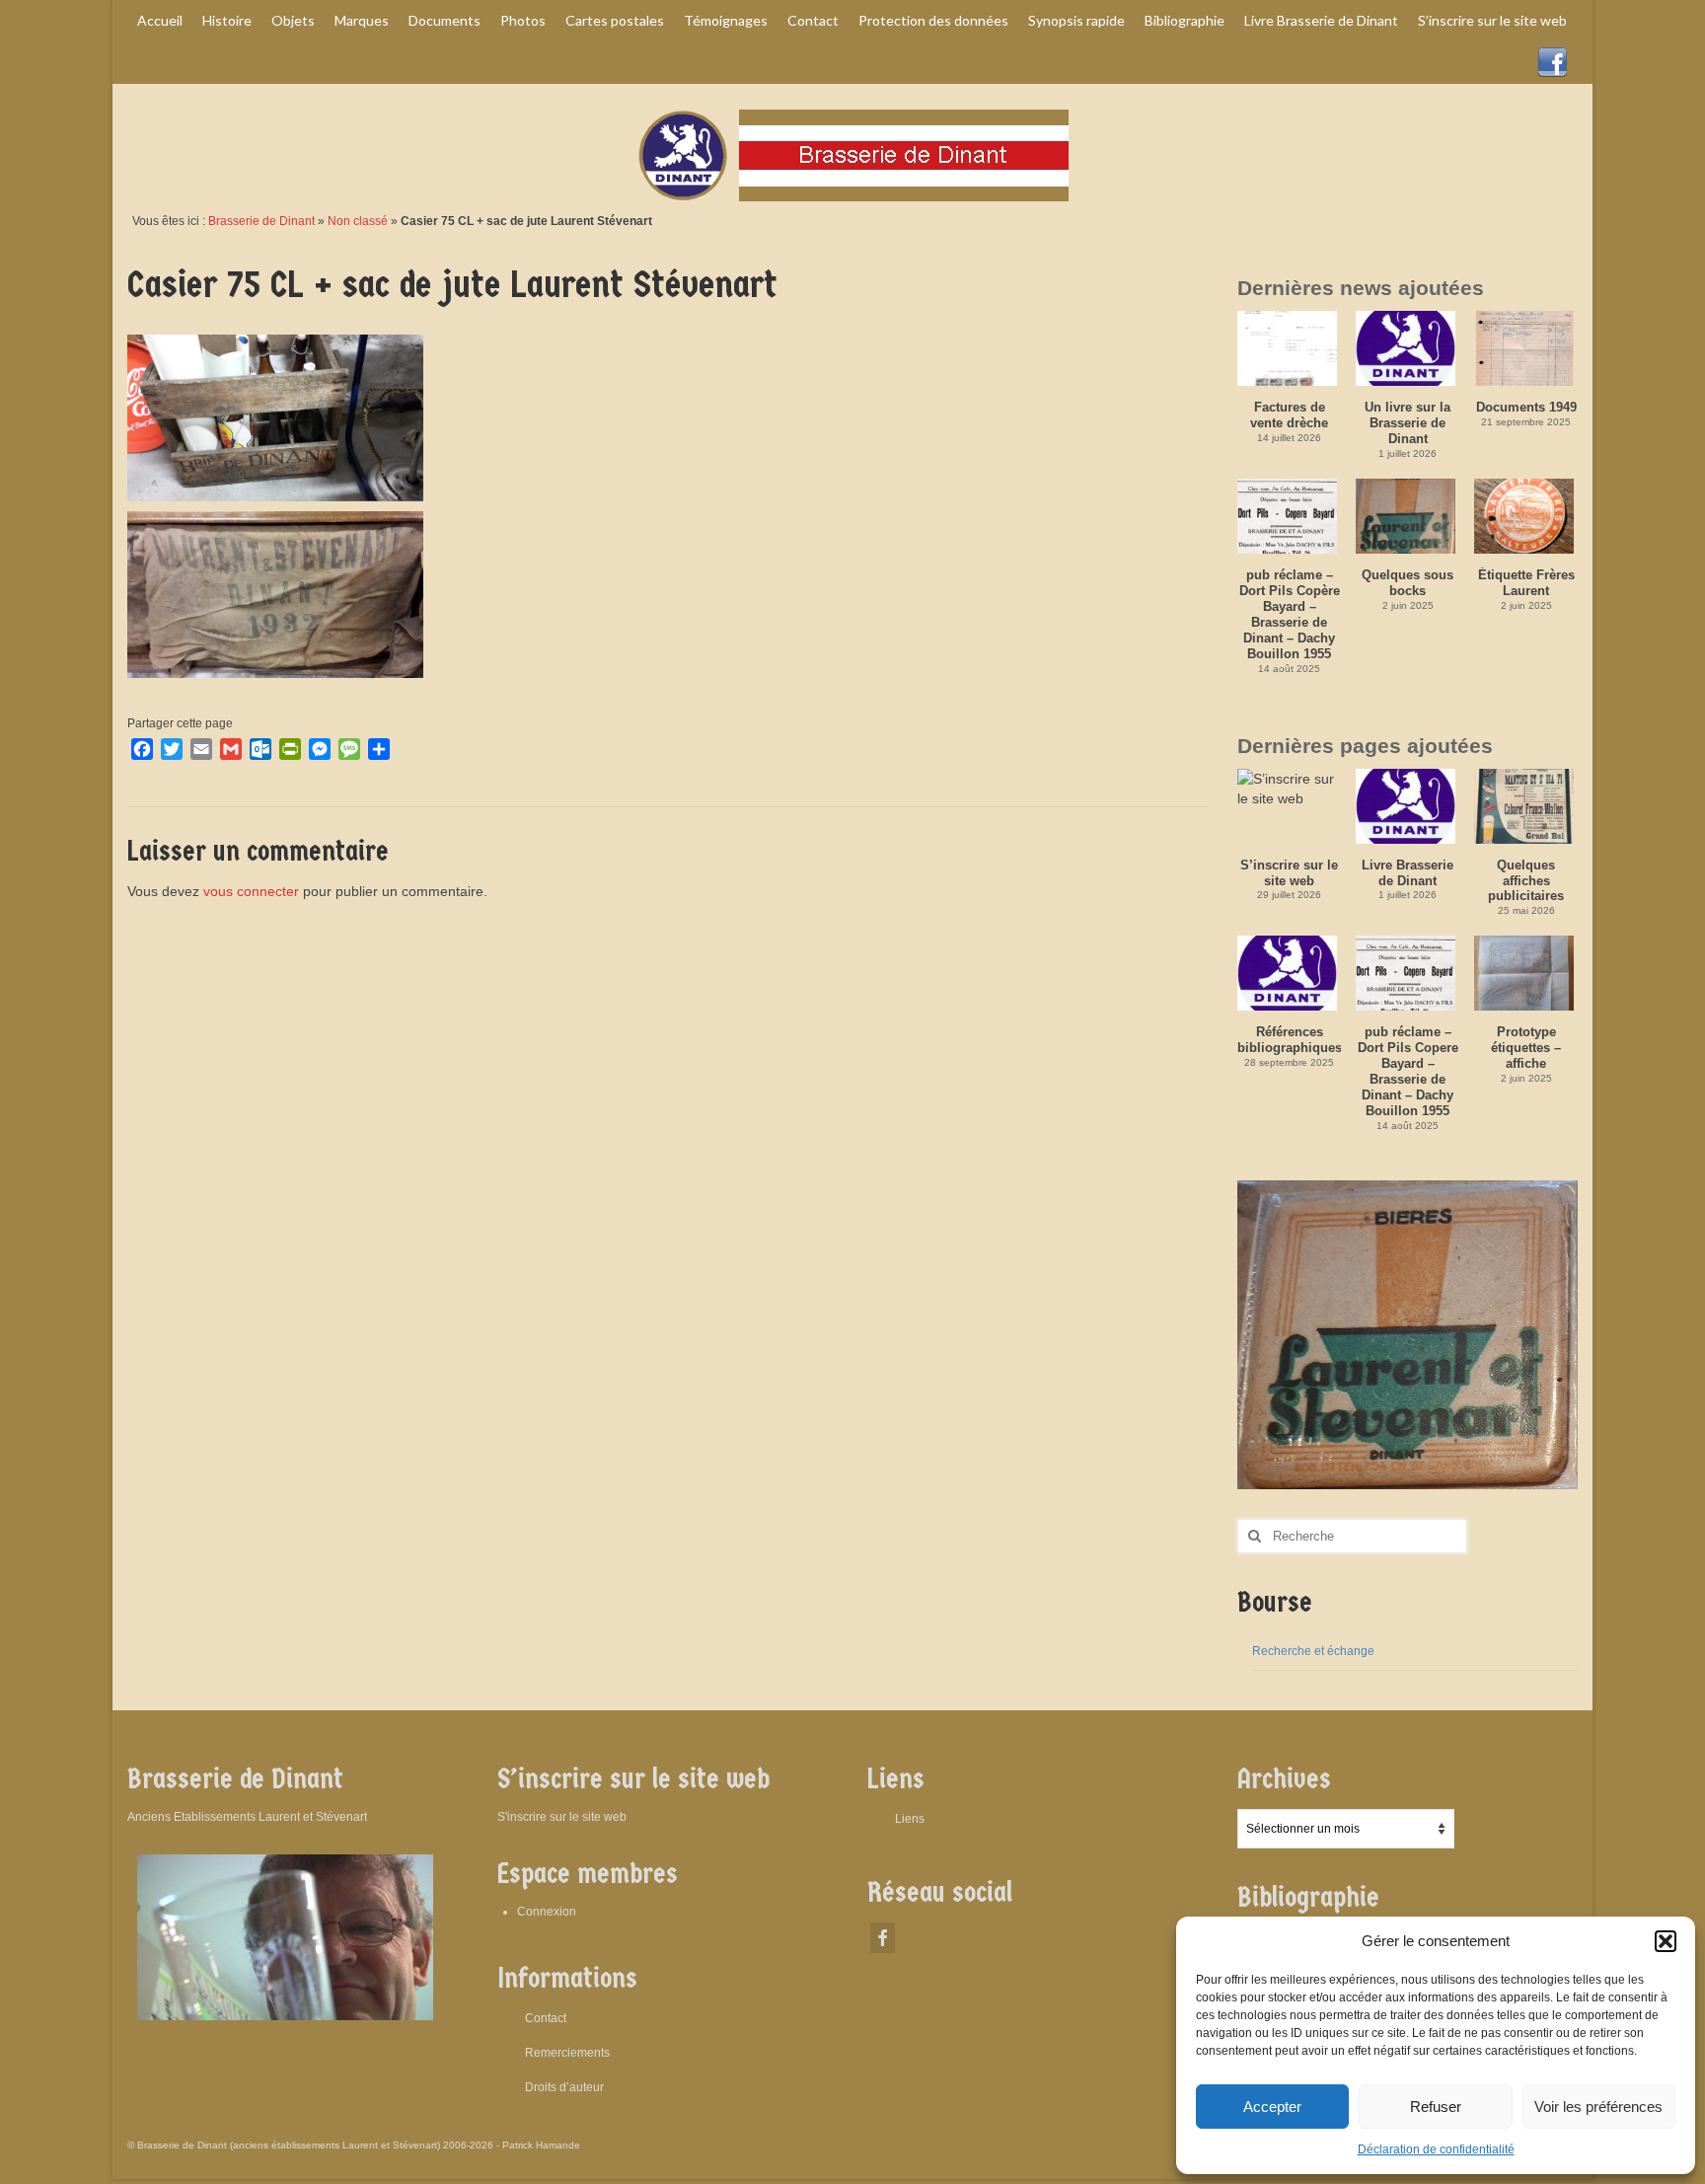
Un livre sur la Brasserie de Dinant (1408, 423)
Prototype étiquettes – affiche (1526, 1048)
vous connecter (251, 891)
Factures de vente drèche (1289, 415)
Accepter (1272, 2107)
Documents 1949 (1526, 407)
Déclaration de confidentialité (1436, 2149)
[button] (1666, 1941)
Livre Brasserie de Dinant (1408, 873)
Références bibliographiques (1289, 1040)
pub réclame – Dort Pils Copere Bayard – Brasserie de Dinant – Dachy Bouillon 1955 (1408, 1071)
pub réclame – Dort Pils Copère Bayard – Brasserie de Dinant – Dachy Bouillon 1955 (1290, 614)
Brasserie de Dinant (261, 221)
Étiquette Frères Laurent (1526, 583)
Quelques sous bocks (1408, 583)
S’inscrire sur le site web (1289, 873)
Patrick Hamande (541, 2145)
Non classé (358, 221)
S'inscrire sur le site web (562, 1817)
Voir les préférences (1598, 2107)
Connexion (547, 1912)
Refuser (1436, 2107)
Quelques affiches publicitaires (1526, 881)
